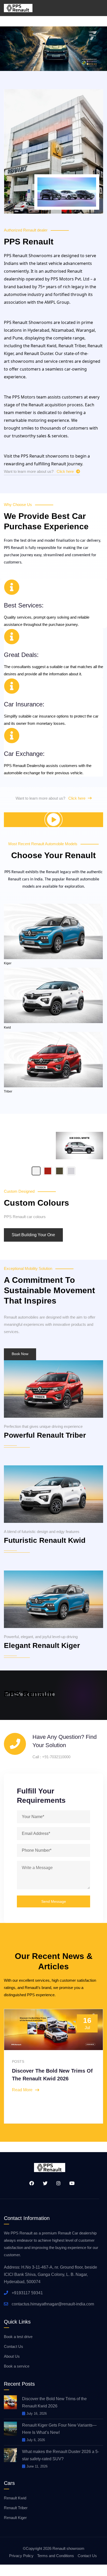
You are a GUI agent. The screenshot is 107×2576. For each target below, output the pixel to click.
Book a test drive (18, 2337)
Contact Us (14, 2346)
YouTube (70, 2183)
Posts (18, 2061)
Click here (66, 471)
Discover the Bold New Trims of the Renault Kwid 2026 (54, 2402)
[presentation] (12, 2065)
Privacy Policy (21, 2556)
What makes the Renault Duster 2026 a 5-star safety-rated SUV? (61, 2455)
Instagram (57, 2183)
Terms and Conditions (56, 2556)
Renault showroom (68, 2548)
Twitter (43, 2183)
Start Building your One (33, 1235)
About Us (12, 2356)
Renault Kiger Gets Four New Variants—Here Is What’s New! (59, 2429)
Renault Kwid (15, 2498)
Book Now (20, 1354)
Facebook (30, 2183)
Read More (22, 2090)
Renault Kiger (15, 2518)
